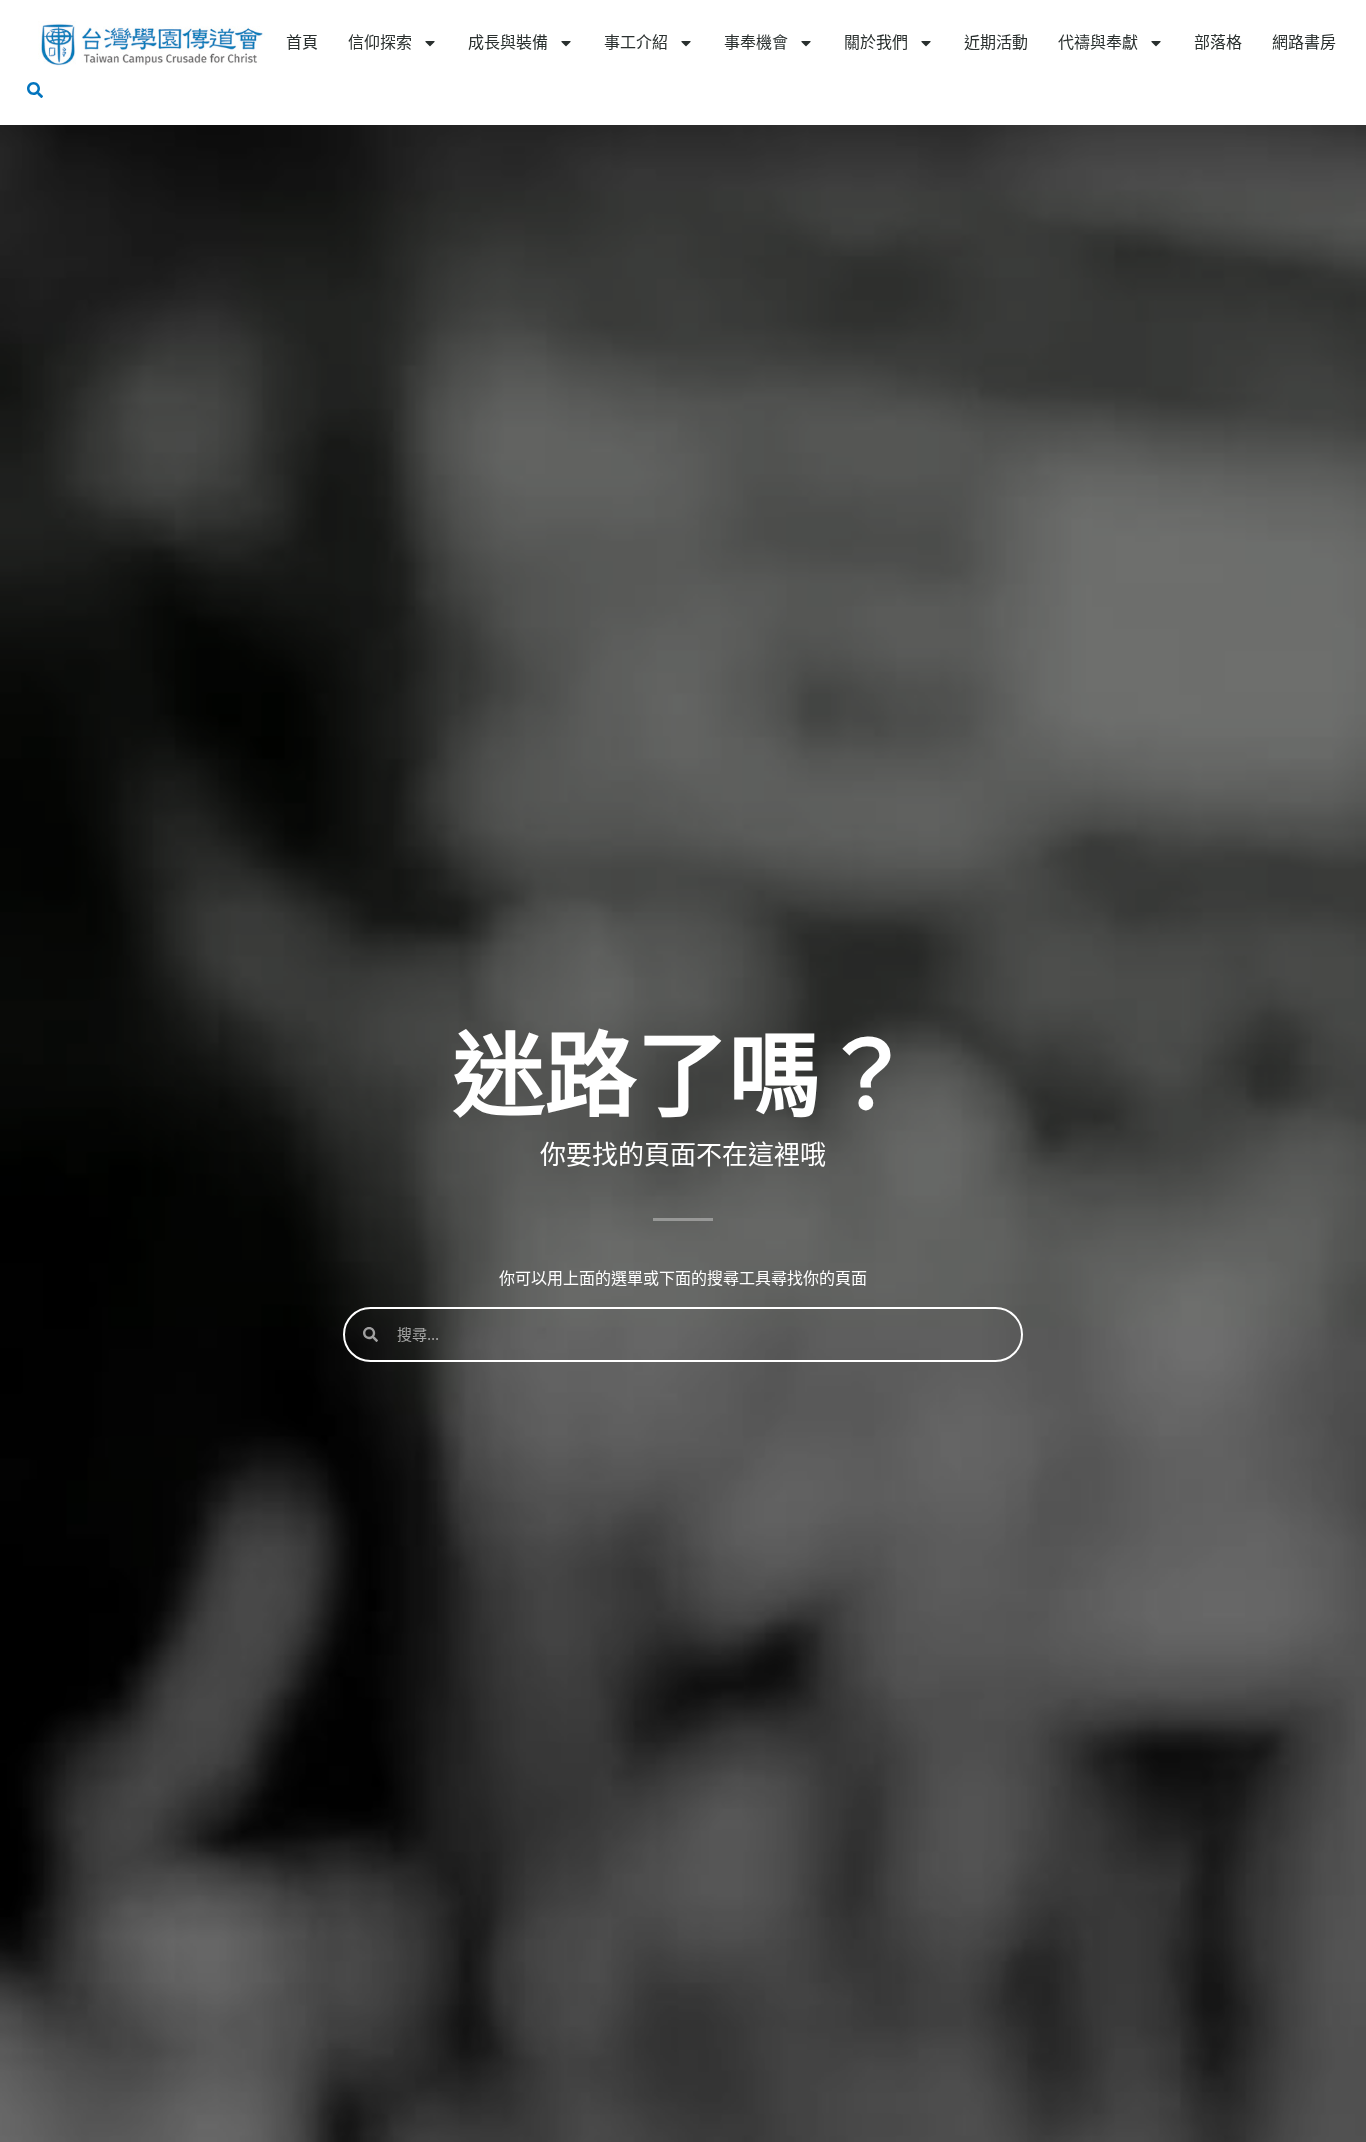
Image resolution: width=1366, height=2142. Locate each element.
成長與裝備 (508, 42)
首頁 (302, 42)
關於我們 (876, 42)
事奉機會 (756, 42)
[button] (35, 90)
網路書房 (1304, 42)
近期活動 (996, 42)
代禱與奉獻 (1098, 42)
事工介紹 (636, 42)
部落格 (1218, 42)
